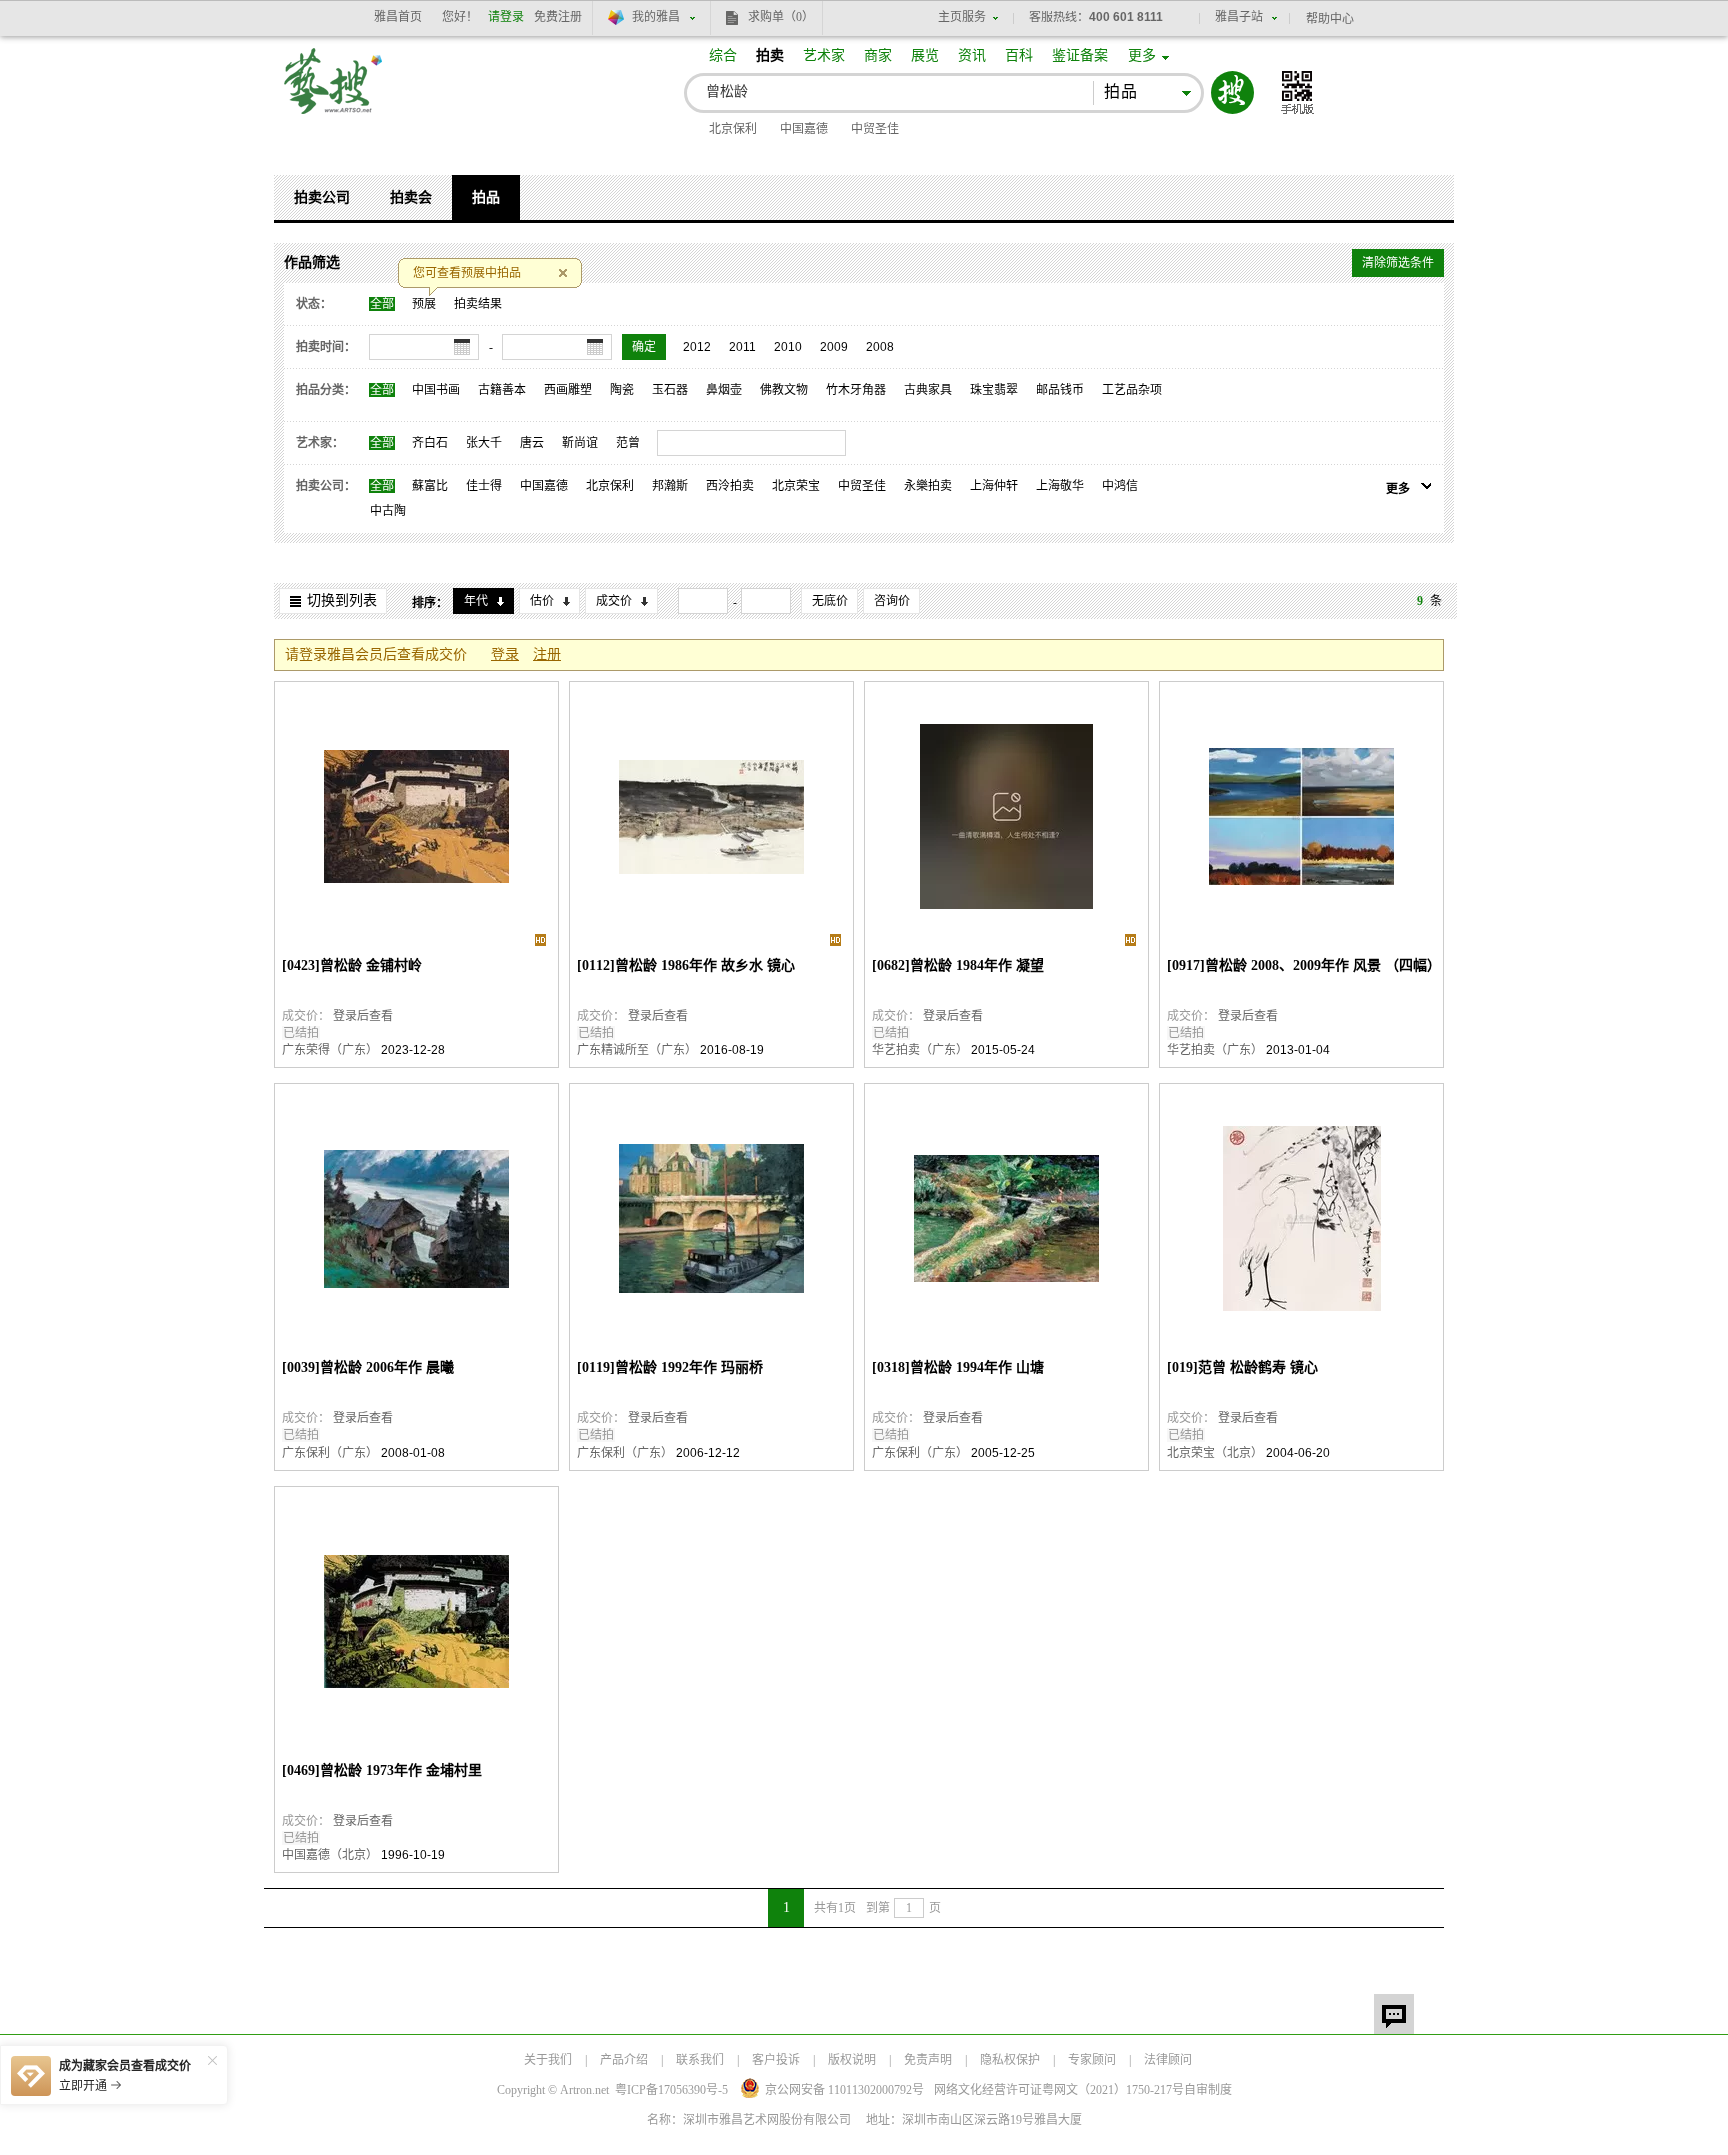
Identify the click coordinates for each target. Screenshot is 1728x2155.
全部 (382, 304)
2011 (742, 347)
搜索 (1232, 92)
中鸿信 (1120, 486)
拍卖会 (411, 197)
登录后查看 (363, 1016)
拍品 (486, 197)
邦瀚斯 (670, 486)
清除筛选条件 (1398, 263)
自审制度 (1208, 2090)
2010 (788, 347)
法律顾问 (1168, 2060)
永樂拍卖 (928, 486)
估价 (542, 601)
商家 (878, 55)
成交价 (614, 601)
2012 (697, 347)
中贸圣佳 (875, 129)
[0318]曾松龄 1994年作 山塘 (958, 1367)
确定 (644, 347)
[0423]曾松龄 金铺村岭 (352, 965)
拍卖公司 (322, 197)
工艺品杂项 (1132, 390)
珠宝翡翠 (994, 390)
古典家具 (928, 390)
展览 (925, 55)
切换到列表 (342, 600)
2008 (880, 347)
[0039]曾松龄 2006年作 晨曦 (368, 1367)
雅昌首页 (398, 17)
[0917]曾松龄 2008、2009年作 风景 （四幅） (1301, 965)
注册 (547, 654)
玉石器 (670, 390)
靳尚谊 (580, 443)
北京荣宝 (796, 486)
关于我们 (548, 2060)
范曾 (628, 443)
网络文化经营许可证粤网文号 (1059, 2090)
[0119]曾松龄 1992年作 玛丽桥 (670, 1367)
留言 (1394, 2014)
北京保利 (733, 129)
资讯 (972, 55)
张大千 (484, 443)
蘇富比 (430, 486)
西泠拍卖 (730, 486)
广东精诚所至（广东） (637, 1050)
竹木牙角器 (856, 390)
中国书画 (436, 390)
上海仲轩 (994, 486)
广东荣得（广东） (330, 1050)
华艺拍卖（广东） (920, 1050)
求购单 (781, 17)
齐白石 (430, 443)
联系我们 (700, 2060)
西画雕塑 (568, 390)
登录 (505, 654)
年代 (476, 601)
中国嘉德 (804, 129)
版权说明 (852, 2060)
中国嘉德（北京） (330, 1855)
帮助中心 (1330, 19)
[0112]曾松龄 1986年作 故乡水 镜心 (686, 965)
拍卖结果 (478, 304)
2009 (834, 347)
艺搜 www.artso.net (334, 93)
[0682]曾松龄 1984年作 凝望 (958, 965)
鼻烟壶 (724, 390)
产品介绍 (624, 2060)
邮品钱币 (1060, 390)
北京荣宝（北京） (1215, 1453)
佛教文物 (784, 390)
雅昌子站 (1239, 17)
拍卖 (770, 55)
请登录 (506, 17)
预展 (424, 304)
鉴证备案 (1080, 55)
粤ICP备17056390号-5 (671, 2090)
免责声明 (928, 2060)
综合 (723, 55)
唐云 (532, 443)
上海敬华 (1060, 486)
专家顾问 (1092, 2060)
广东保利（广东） (330, 1453)
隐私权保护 (1010, 2060)
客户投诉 (776, 2060)
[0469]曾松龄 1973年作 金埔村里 (382, 1770)
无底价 (830, 601)
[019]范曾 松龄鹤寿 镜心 (1242, 1367)
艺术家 (824, 55)
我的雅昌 (656, 17)
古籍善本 (502, 390)
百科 (1019, 55)
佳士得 (484, 486)
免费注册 (558, 17)
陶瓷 (622, 390)
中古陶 (388, 511)
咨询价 (892, 601)
